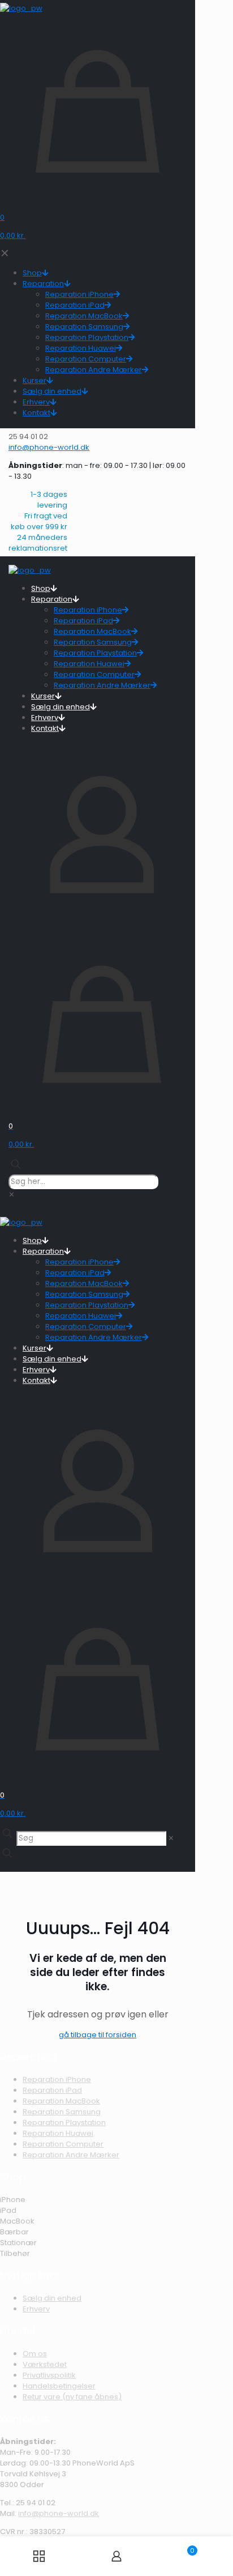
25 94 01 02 (36, 2503)
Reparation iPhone (57, 2079)
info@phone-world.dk (59, 2513)
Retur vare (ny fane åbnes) (72, 2397)
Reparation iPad (52, 2090)
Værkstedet (45, 2364)
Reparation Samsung (62, 2112)
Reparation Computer (63, 2144)
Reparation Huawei (58, 2133)
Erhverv (36, 2309)
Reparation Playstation (64, 2122)
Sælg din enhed (52, 2298)
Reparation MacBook (61, 2101)
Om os (35, 2354)
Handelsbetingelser (59, 2386)
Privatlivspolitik (49, 2375)
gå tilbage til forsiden (98, 2035)
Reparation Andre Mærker (71, 2155)
